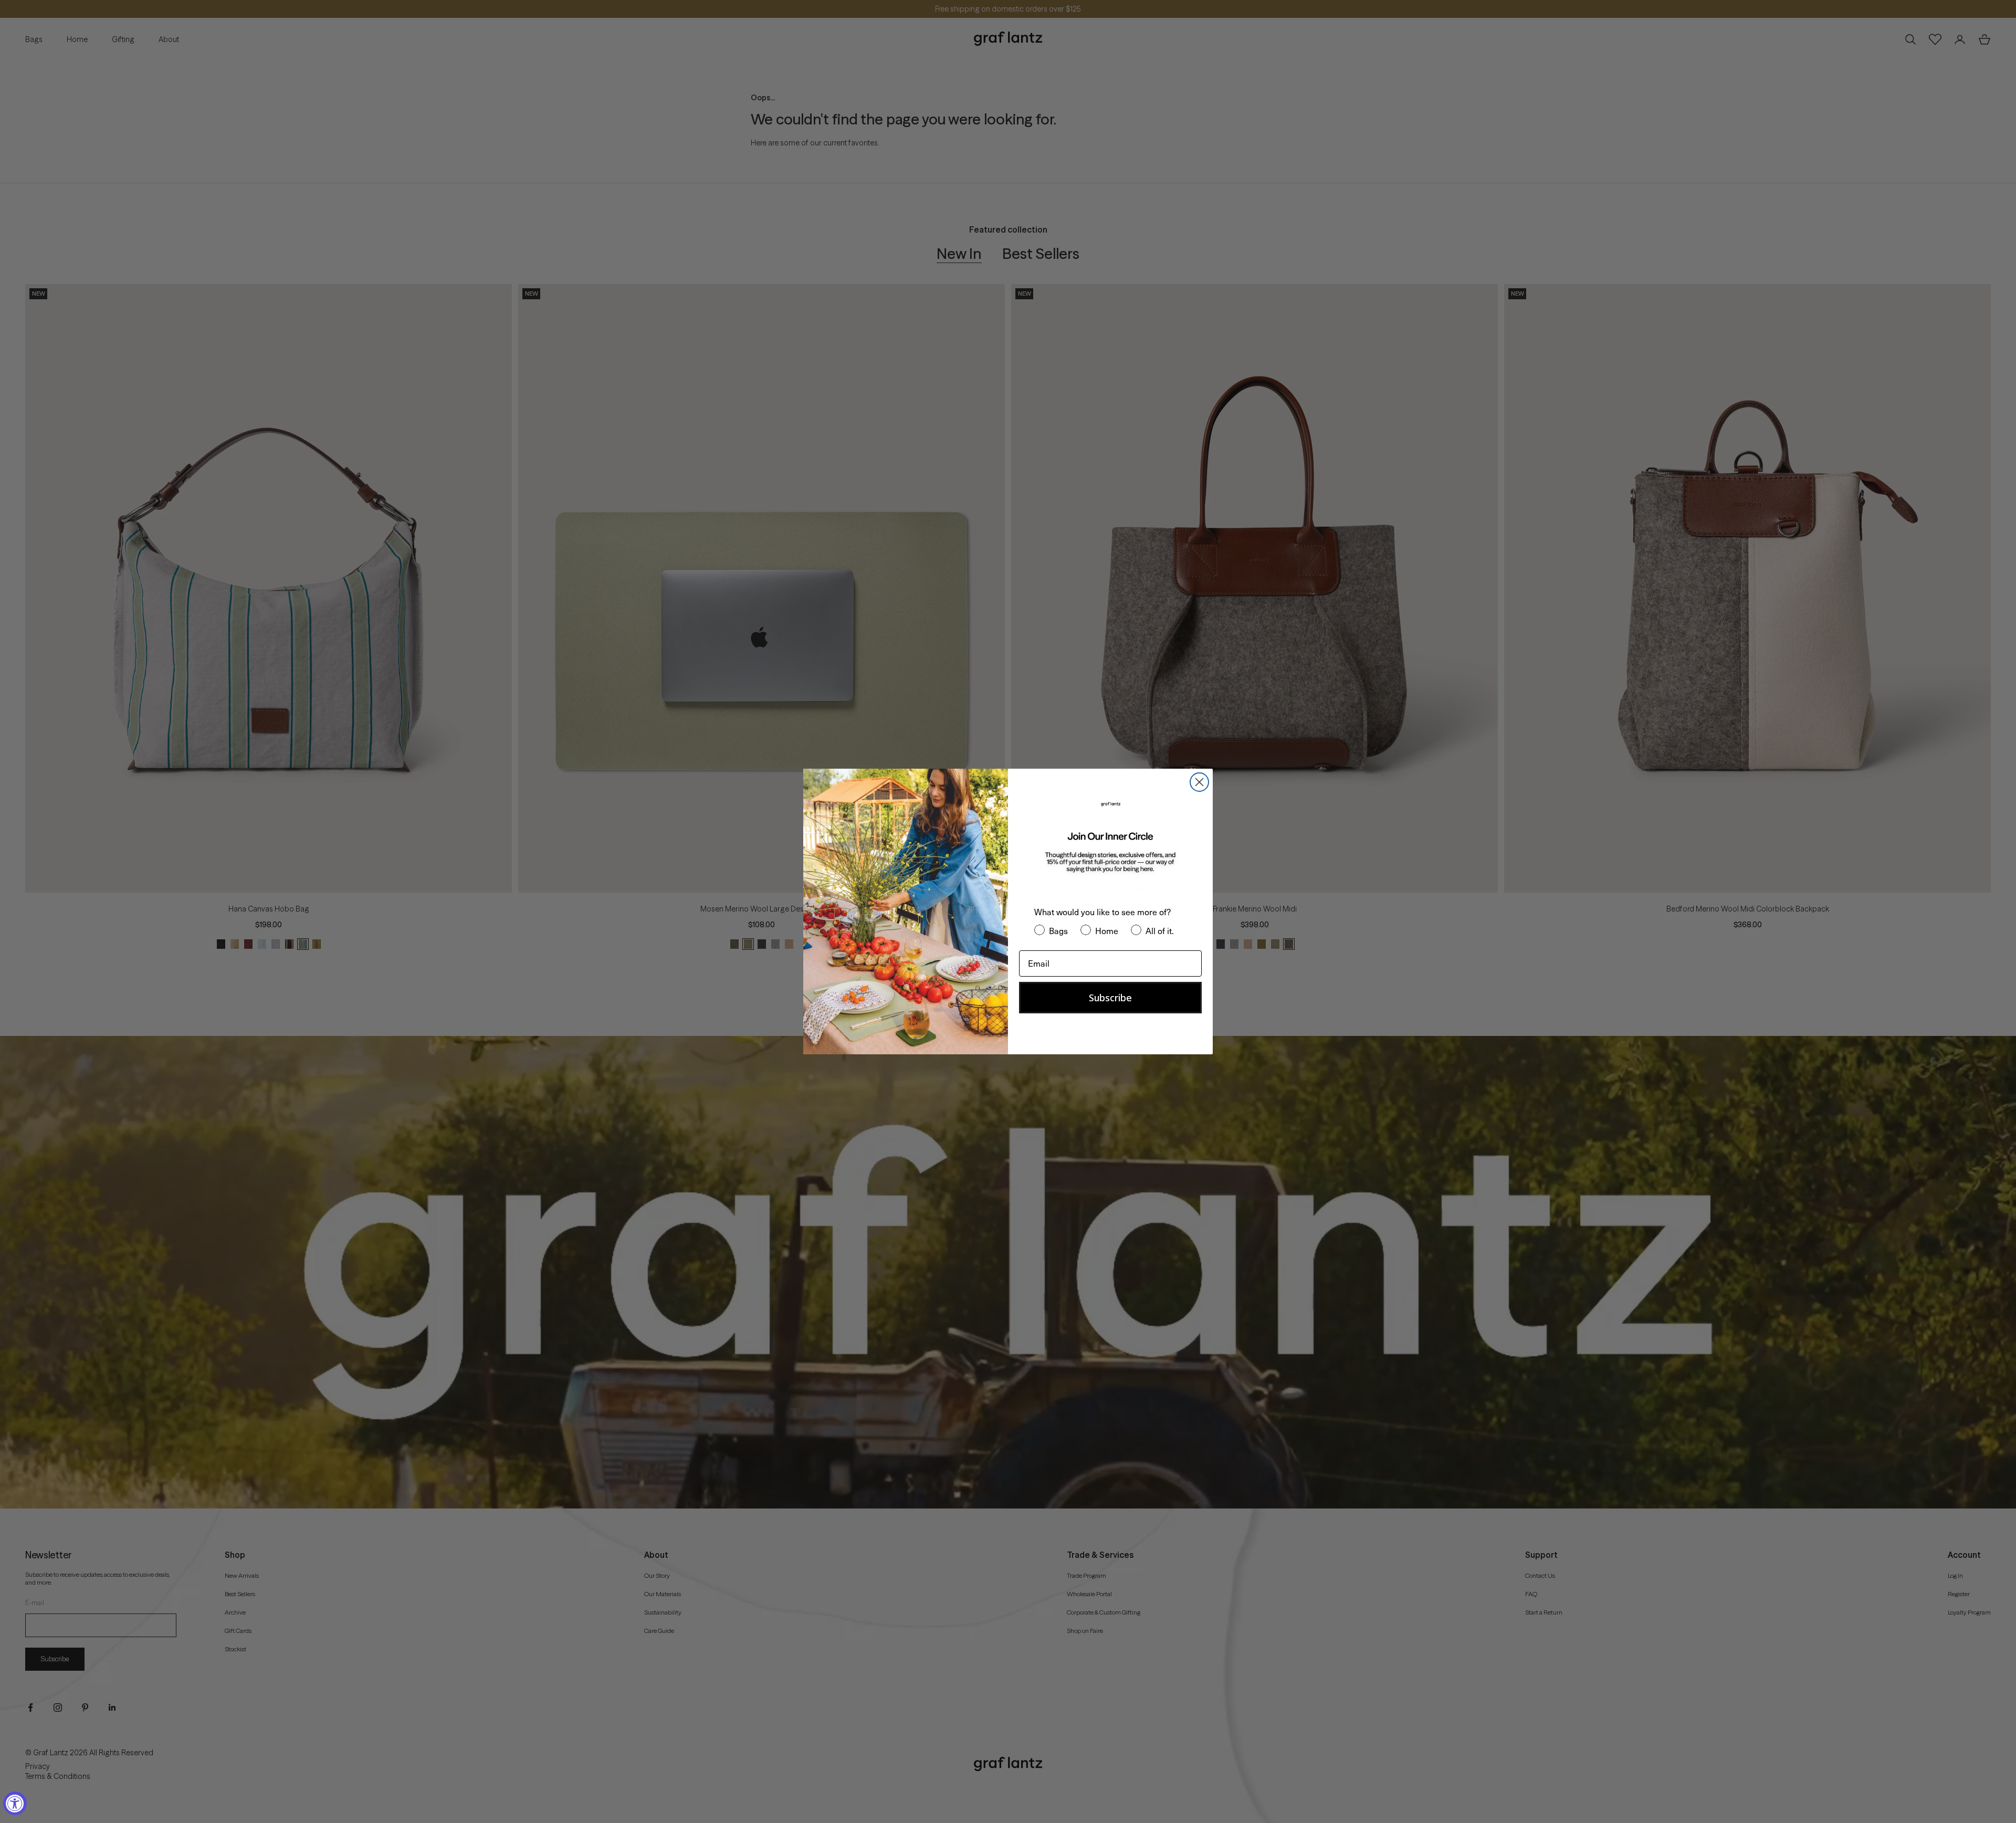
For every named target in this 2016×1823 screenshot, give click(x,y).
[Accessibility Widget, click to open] (15, 1803)
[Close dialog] (1199, 782)
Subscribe (1110, 998)
